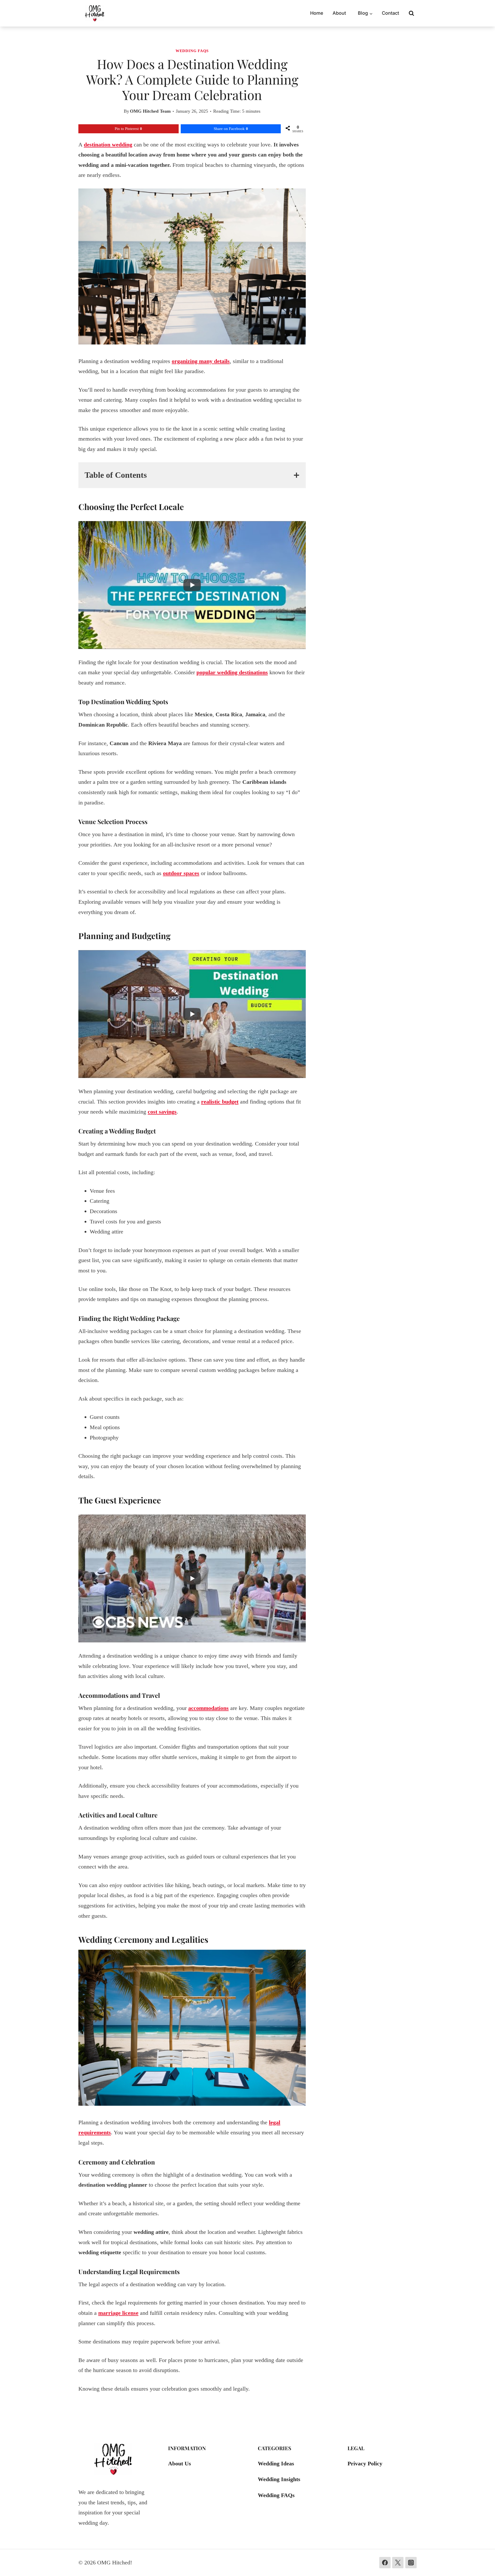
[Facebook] (385, 2563)
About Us (180, 2463)
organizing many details (201, 361)
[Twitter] (398, 2563)
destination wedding (108, 145)
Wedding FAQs (192, 51)
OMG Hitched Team (150, 111)
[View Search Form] (411, 13)
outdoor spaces (181, 873)
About (339, 13)
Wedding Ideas (276, 2463)
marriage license (118, 2313)
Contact (390, 13)
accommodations (208, 1708)
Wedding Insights (279, 2479)
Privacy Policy (365, 2463)
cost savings (162, 1112)
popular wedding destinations (232, 672)
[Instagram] (411, 2563)
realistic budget (220, 1102)
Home (317, 13)
